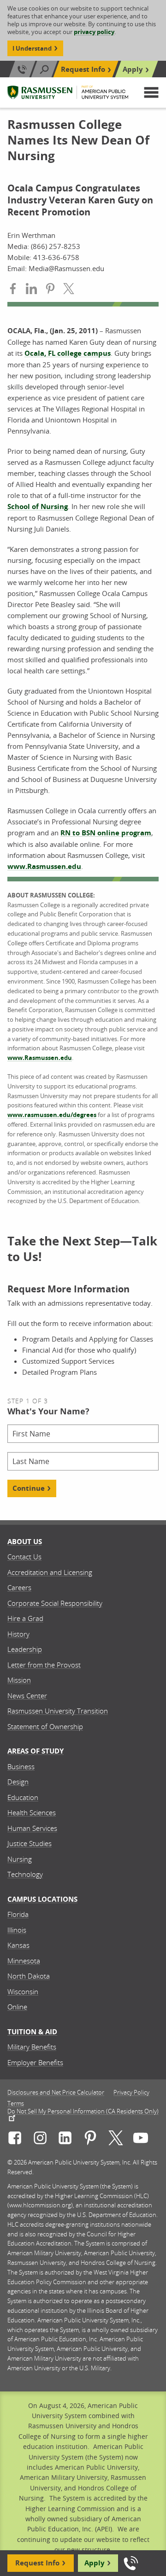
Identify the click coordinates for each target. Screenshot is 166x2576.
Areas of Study (36, 1751)
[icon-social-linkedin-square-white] (65, 2139)
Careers (19, 1587)
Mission (19, 1680)
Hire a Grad (25, 1618)
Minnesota (24, 1961)
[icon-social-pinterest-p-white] (90, 2139)
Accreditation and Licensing (50, 1572)
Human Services (32, 1828)
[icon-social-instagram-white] (40, 2139)
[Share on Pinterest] (50, 290)
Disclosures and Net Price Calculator (56, 2093)
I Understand (32, 48)
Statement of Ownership (45, 1726)
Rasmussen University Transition (58, 1711)
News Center (27, 1696)
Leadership (25, 1649)
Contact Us (24, 1557)
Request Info (83, 69)
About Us (25, 1542)
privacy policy (94, 32)
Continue (29, 1488)
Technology (25, 1874)
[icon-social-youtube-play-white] (141, 2139)
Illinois (17, 1930)
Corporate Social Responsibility (55, 1603)
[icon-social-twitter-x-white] (116, 2139)
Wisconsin (23, 1991)
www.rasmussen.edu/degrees (52, 1115)
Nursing (20, 1859)
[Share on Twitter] (69, 290)
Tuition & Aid (32, 2032)
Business (21, 1766)
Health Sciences (32, 1812)
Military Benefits (32, 2047)
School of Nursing (38, 507)
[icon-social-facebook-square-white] (15, 2139)
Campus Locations (42, 1899)
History (18, 1634)
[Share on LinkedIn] (31, 290)
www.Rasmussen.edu (44, 866)
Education (23, 1797)
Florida (18, 1914)
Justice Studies (30, 1843)
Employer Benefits (35, 2062)
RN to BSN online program (106, 833)
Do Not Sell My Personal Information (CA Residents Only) (83, 2112)
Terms (16, 2104)
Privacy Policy (131, 2093)
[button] (151, 93)
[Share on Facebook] (13, 290)
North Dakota (29, 1976)
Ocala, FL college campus (68, 353)
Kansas (18, 1945)
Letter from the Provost (44, 1665)
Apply (133, 69)
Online (17, 2007)
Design (18, 1782)
